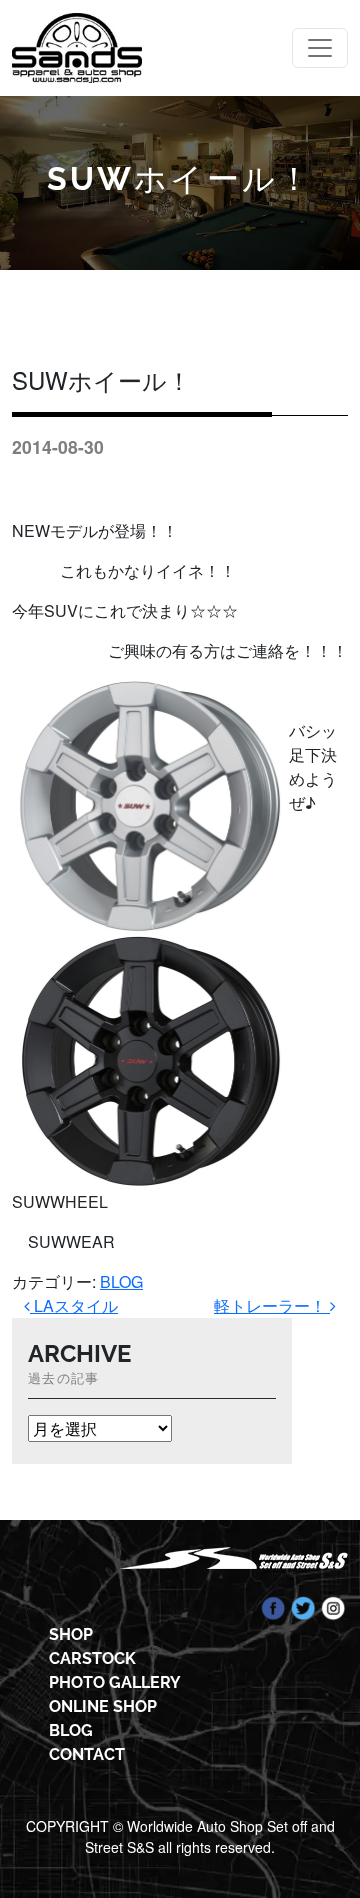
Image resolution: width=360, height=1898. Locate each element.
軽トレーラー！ (272, 1305)
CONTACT (87, 1754)
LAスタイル (74, 1305)
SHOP (71, 1634)
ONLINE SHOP (103, 1706)
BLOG (121, 1281)
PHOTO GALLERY (115, 1682)
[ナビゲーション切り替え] (320, 48)
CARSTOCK (92, 1658)
